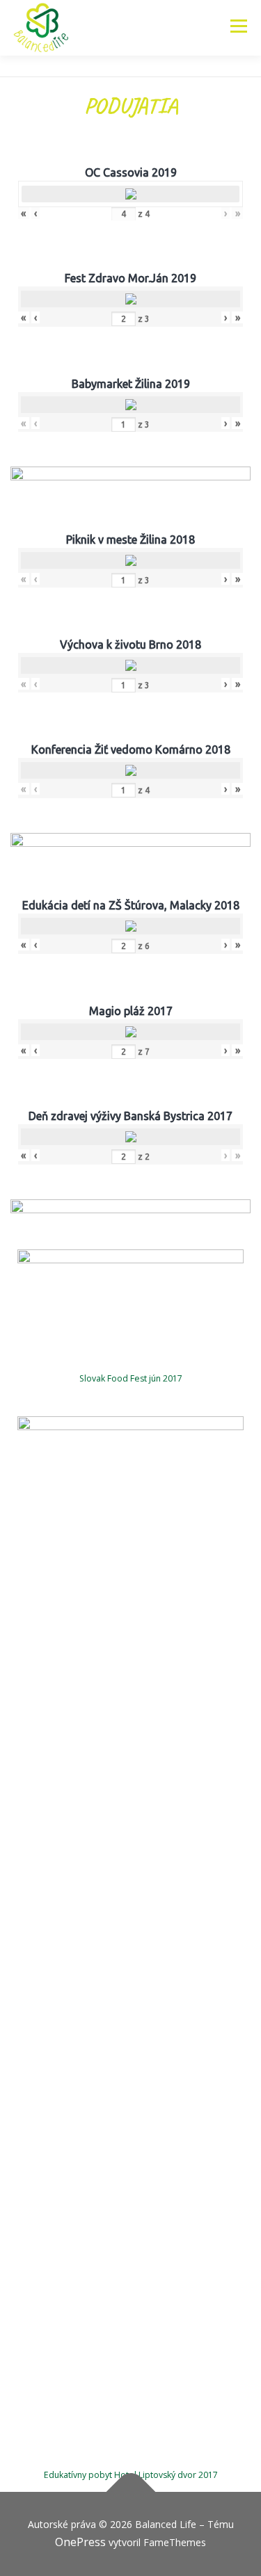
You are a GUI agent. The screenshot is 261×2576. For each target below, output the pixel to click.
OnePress (80, 2542)
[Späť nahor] (130, 2492)
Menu (238, 26)
